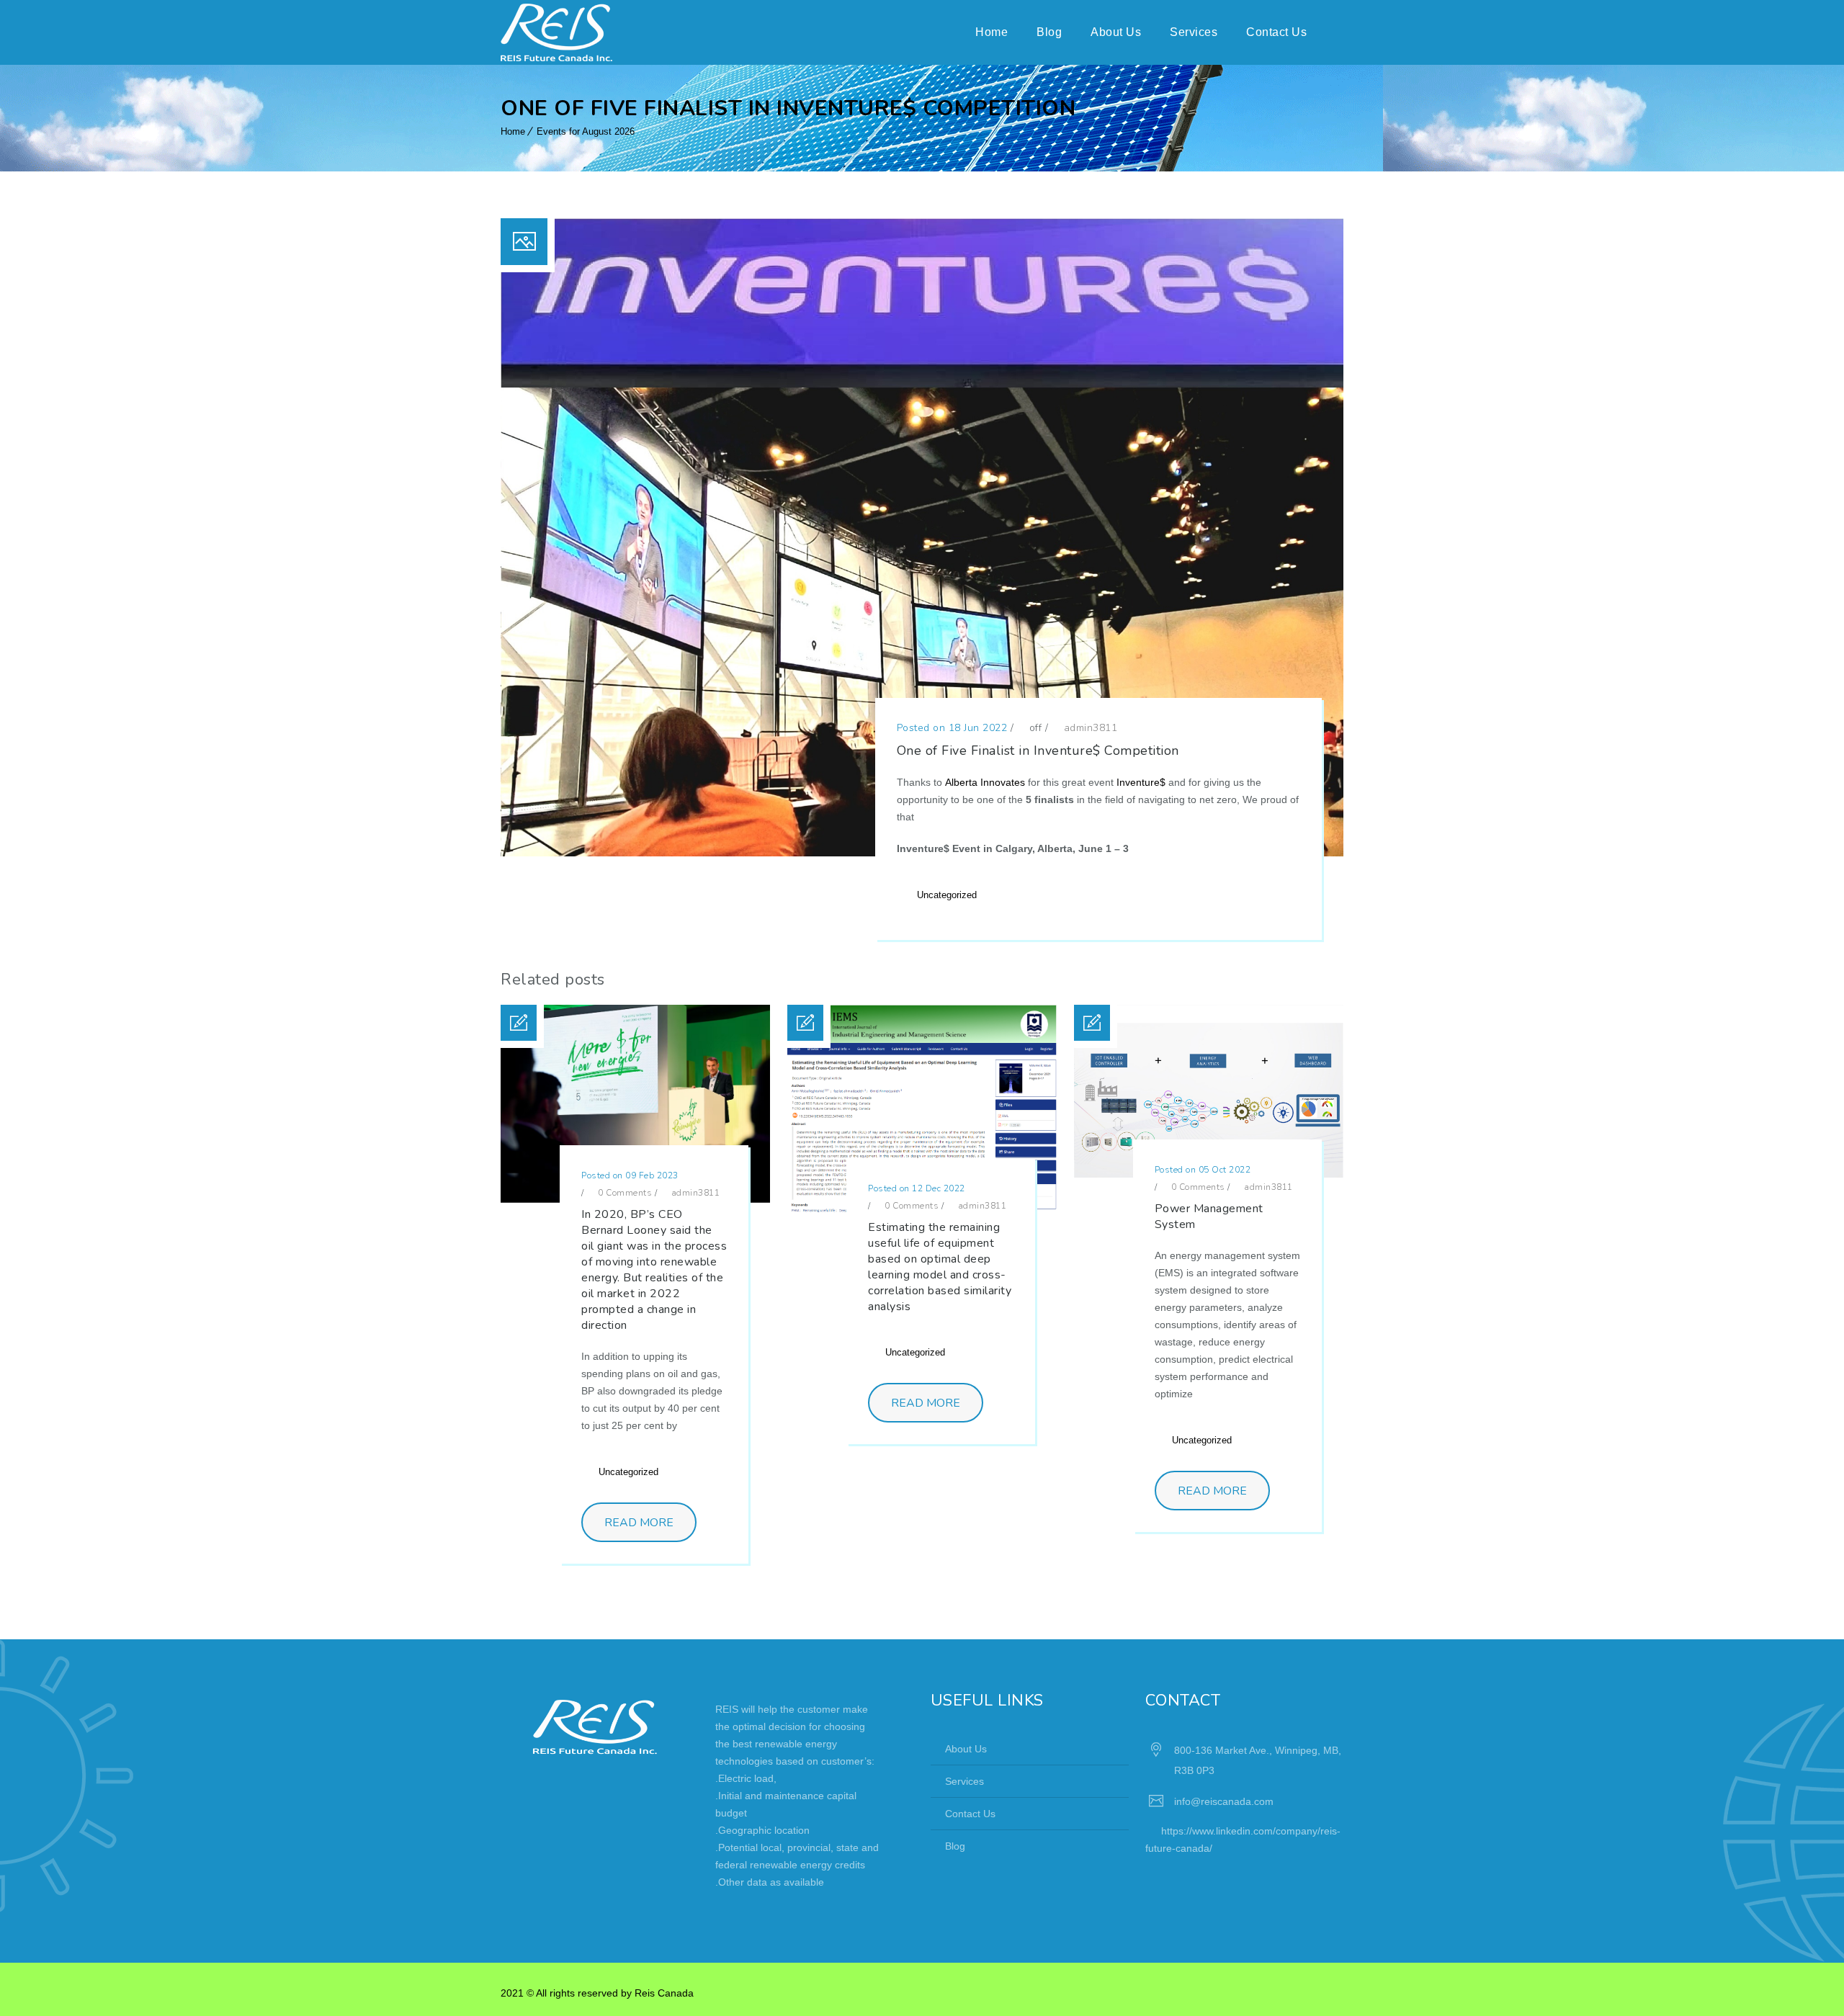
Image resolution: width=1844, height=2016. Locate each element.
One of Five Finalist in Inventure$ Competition (1038, 751)
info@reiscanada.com (1224, 1801)
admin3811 (1091, 728)
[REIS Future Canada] (556, 32)
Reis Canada (664, 1993)
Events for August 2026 (586, 131)
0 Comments (624, 1193)
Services (1194, 32)
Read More (639, 1523)
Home (992, 32)
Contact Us (1276, 32)
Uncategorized (947, 895)
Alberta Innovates (985, 782)
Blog (1049, 32)
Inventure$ (1141, 782)
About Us (1116, 32)
